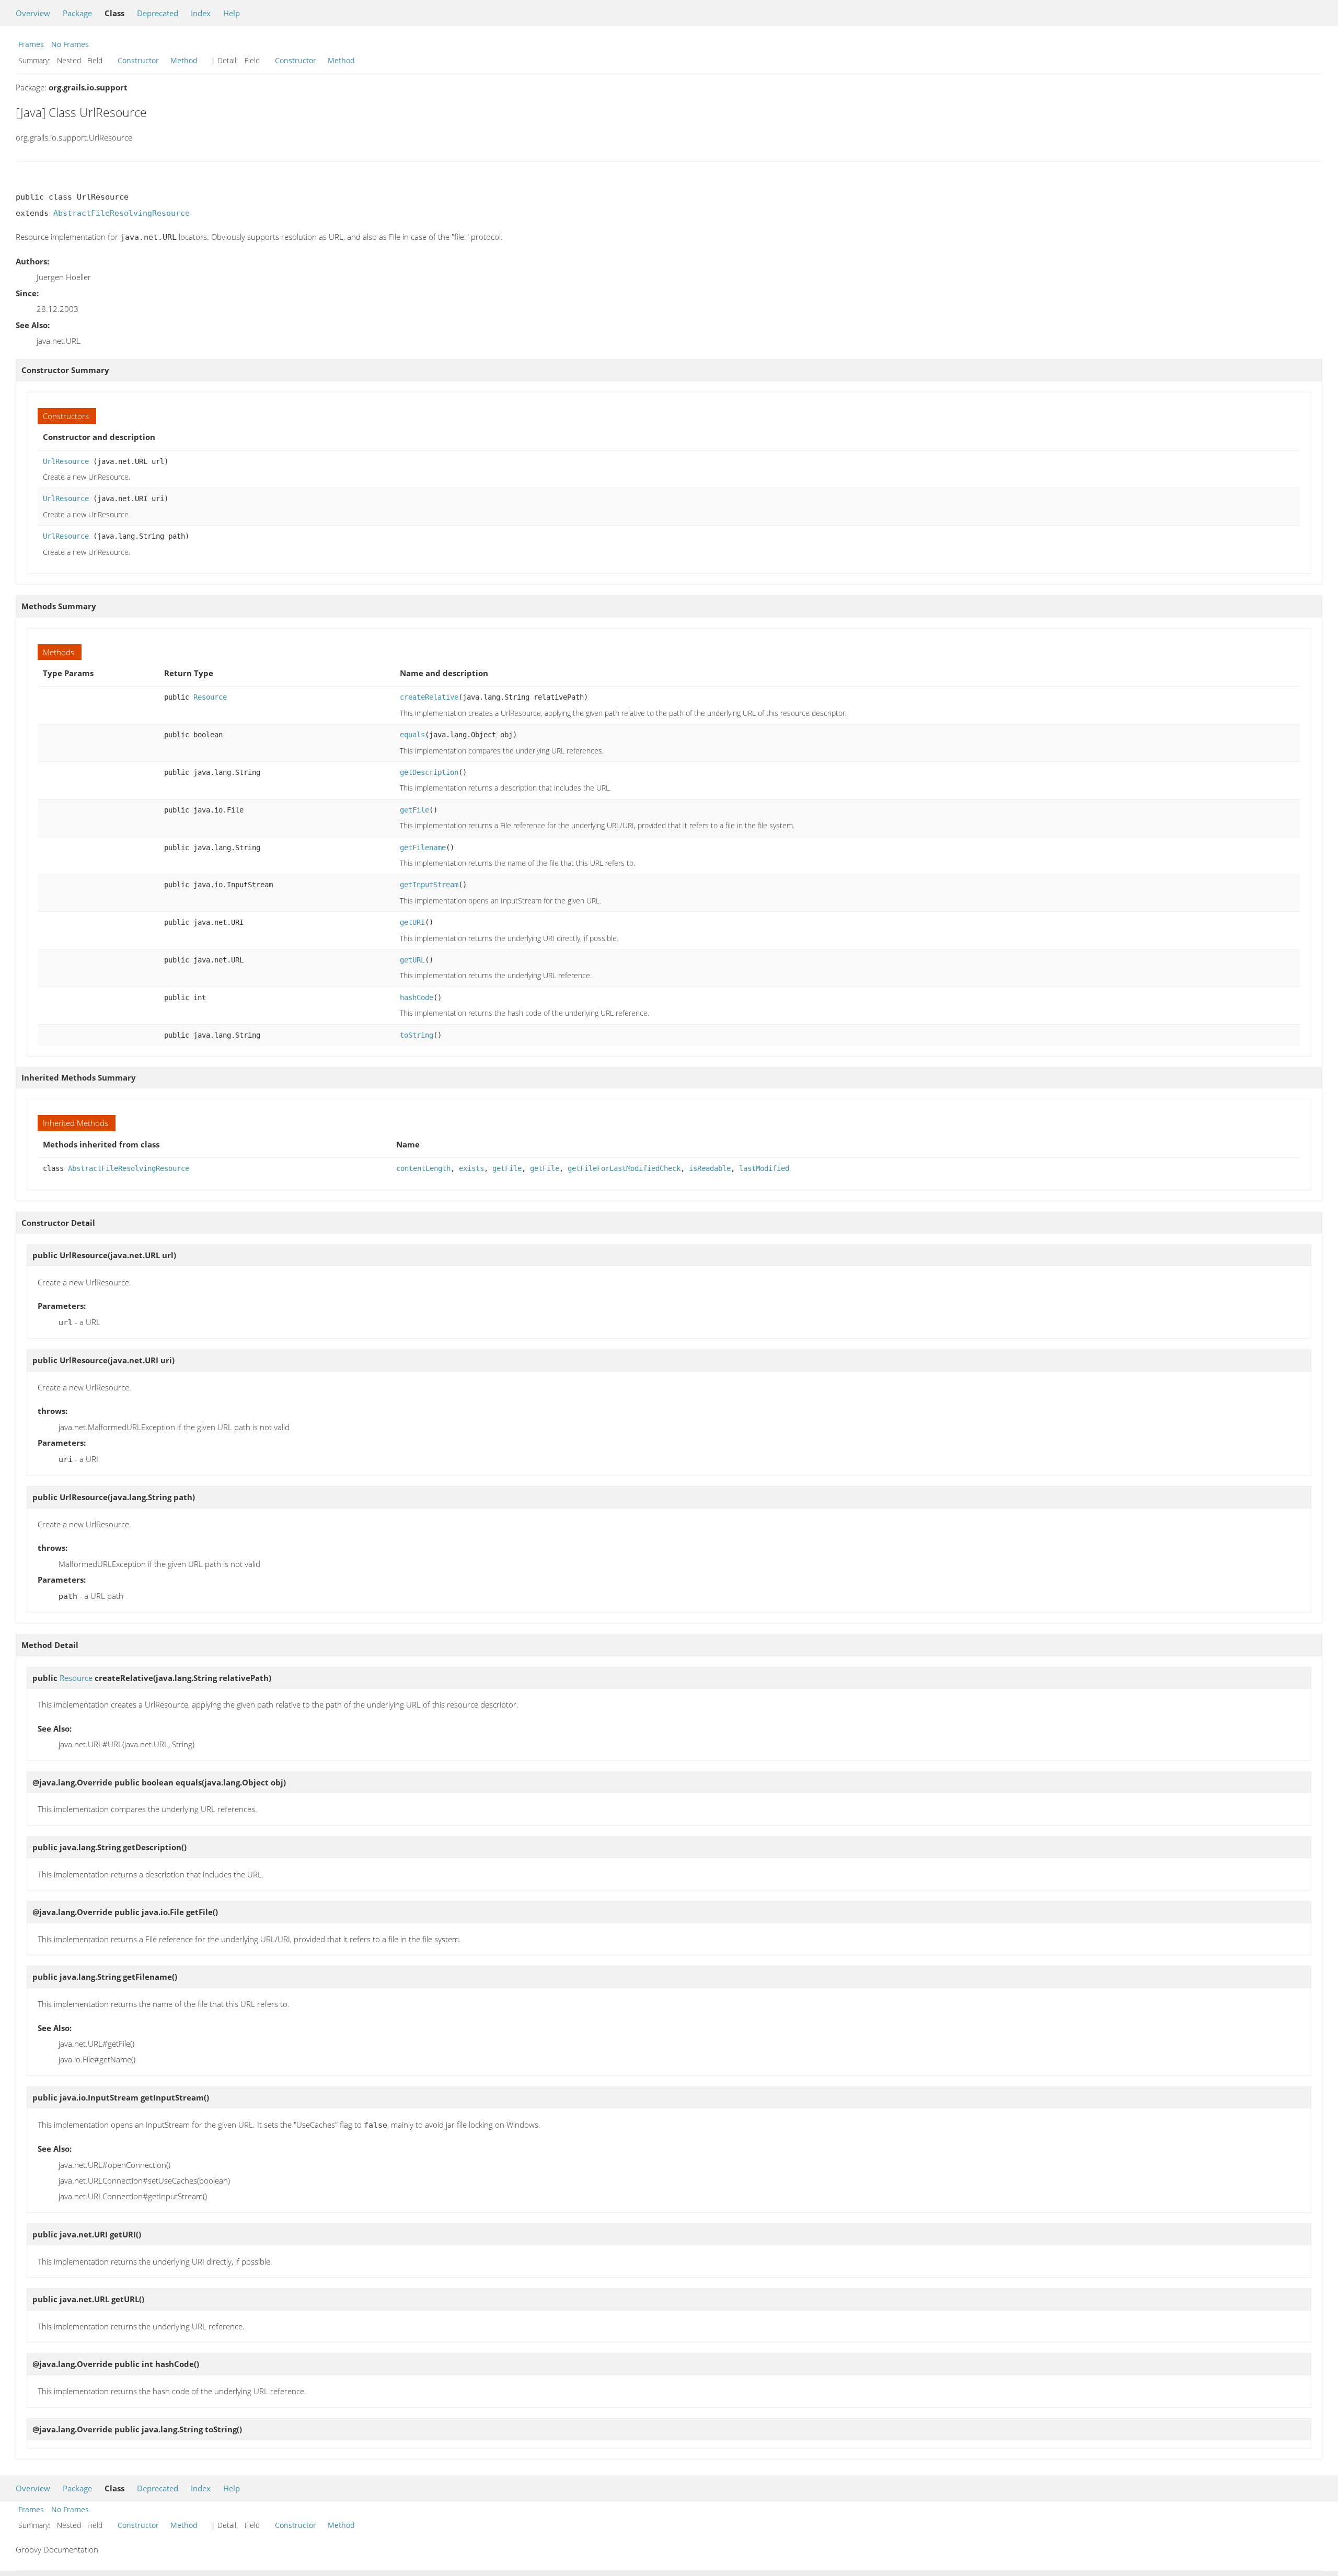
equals (412, 735)
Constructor (138, 60)
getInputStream (429, 885)
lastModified (764, 1168)
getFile (414, 810)
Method (184, 60)
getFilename (423, 848)
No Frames (70, 44)
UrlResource (66, 461)
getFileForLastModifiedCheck (624, 1168)
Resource (210, 697)
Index (201, 13)
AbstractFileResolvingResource (122, 213)
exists (471, 1168)
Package (77, 13)
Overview (33, 13)
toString (417, 1035)
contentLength (423, 1168)
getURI (412, 922)
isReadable (710, 1168)
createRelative (429, 697)
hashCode (417, 997)
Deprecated (158, 13)
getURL (412, 960)
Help (232, 13)
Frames (31, 44)
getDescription (429, 772)
